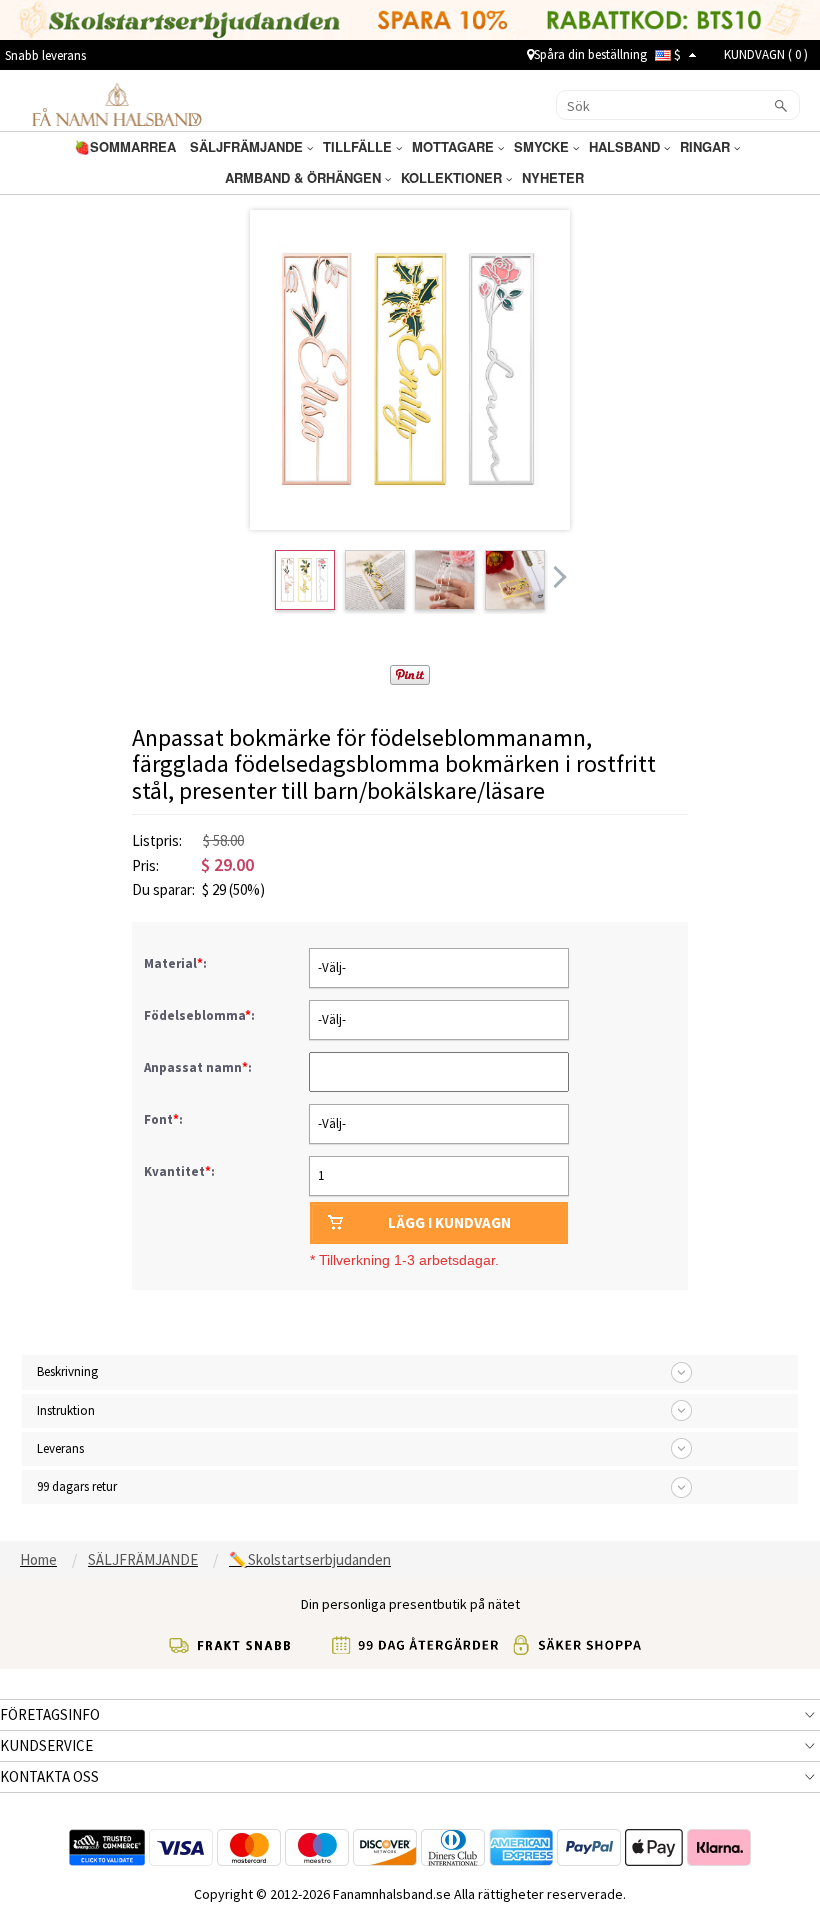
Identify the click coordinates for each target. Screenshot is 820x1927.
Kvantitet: (179, 1171)
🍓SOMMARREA (127, 146)
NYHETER (555, 177)
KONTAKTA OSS (49, 1776)
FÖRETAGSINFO (50, 1714)
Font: (165, 1119)
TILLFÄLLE (359, 146)
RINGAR (707, 146)
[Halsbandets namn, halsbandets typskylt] (116, 104)
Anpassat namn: (199, 1067)
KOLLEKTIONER (453, 177)
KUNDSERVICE (46, 1745)
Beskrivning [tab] (67, 1371)
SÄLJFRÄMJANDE (248, 146)
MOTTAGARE (455, 146)
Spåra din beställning (590, 54)
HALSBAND (626, 146)
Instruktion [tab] (66, 1410)
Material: (177, 963)
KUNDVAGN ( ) (766, 54)
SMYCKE (543, 146)
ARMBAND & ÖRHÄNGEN (305, 177)
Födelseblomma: (201, 1015)
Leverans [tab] (60, 1448)
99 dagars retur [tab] (77, 1486)
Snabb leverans (45, 55)
